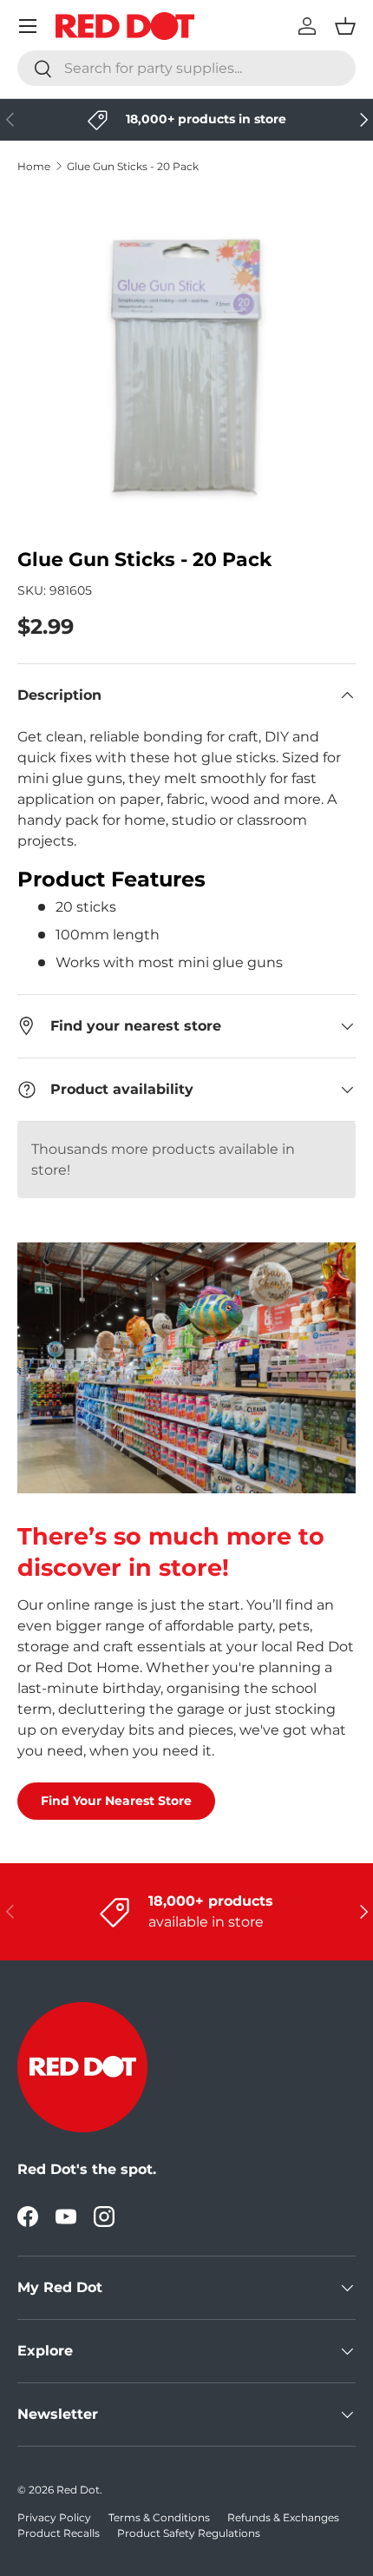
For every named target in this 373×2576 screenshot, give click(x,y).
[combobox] (186, 68)
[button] (345, 26)
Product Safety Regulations (189, 2533)
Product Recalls (59, 2533)
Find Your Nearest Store (116, 1801)
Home (34, 166)
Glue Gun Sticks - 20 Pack (133, 166)
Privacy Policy (54, 2517)
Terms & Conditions (159, 2517)
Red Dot (78, 2490)
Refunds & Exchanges (283, 2517)
